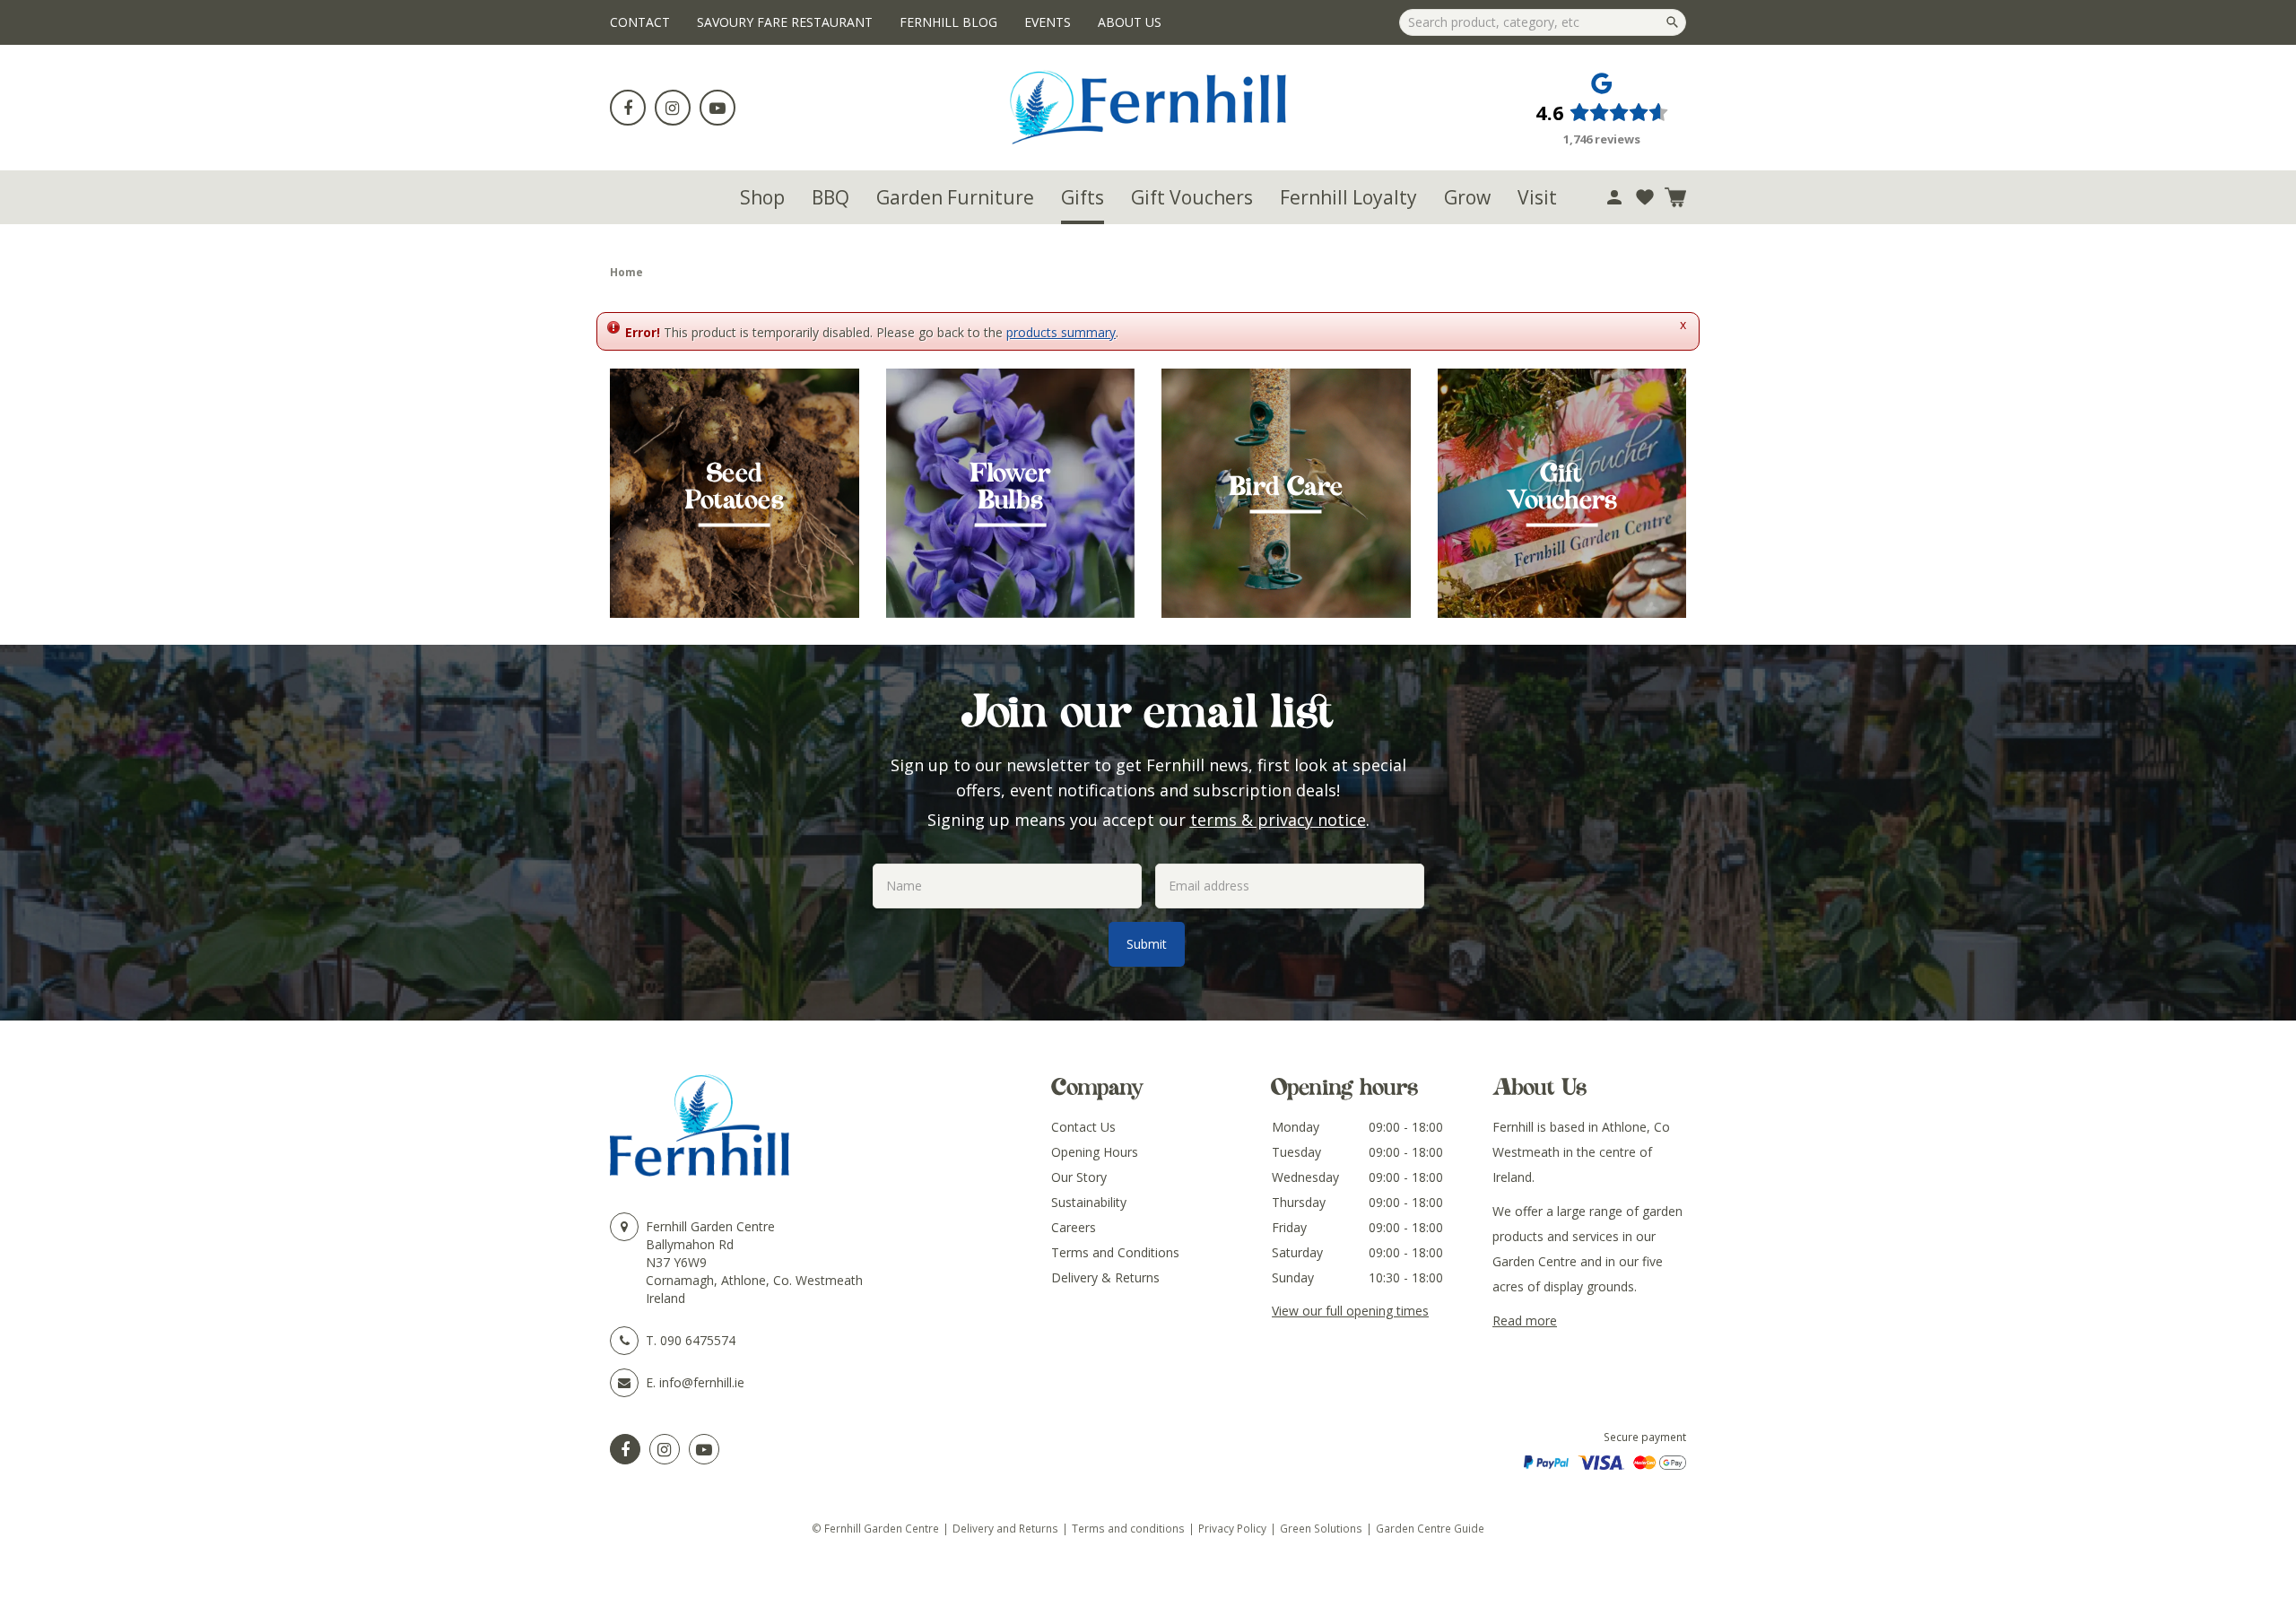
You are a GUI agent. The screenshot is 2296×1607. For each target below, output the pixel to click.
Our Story (1079, 1177)
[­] (628, 108)
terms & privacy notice (1278, 820)
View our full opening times (1350, 1311)
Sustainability (1089, 1202)
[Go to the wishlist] (1645, 197)
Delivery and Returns (1005, 1528)
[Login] (1614, 197)
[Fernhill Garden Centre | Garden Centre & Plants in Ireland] (1148, 108)
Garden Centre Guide (1430, 1528)
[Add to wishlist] (1645, 197)
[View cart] (1675, 197)
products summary (1061, 332)
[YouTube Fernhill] (704, 1449)
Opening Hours (1095, 1152)
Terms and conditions (1128, 1528)
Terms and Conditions (1115, 1252)
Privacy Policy (1232, 1528)
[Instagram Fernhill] (665, 1449)
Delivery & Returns (1105, 1277)
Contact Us (1083, 1127)
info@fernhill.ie (702, 1382)
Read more (1525, 1320)
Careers (1074, 1227)
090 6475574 (698, 1340)
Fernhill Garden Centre (710, 1226)
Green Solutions (1321, 1528)
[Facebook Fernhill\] (625, 1449)
